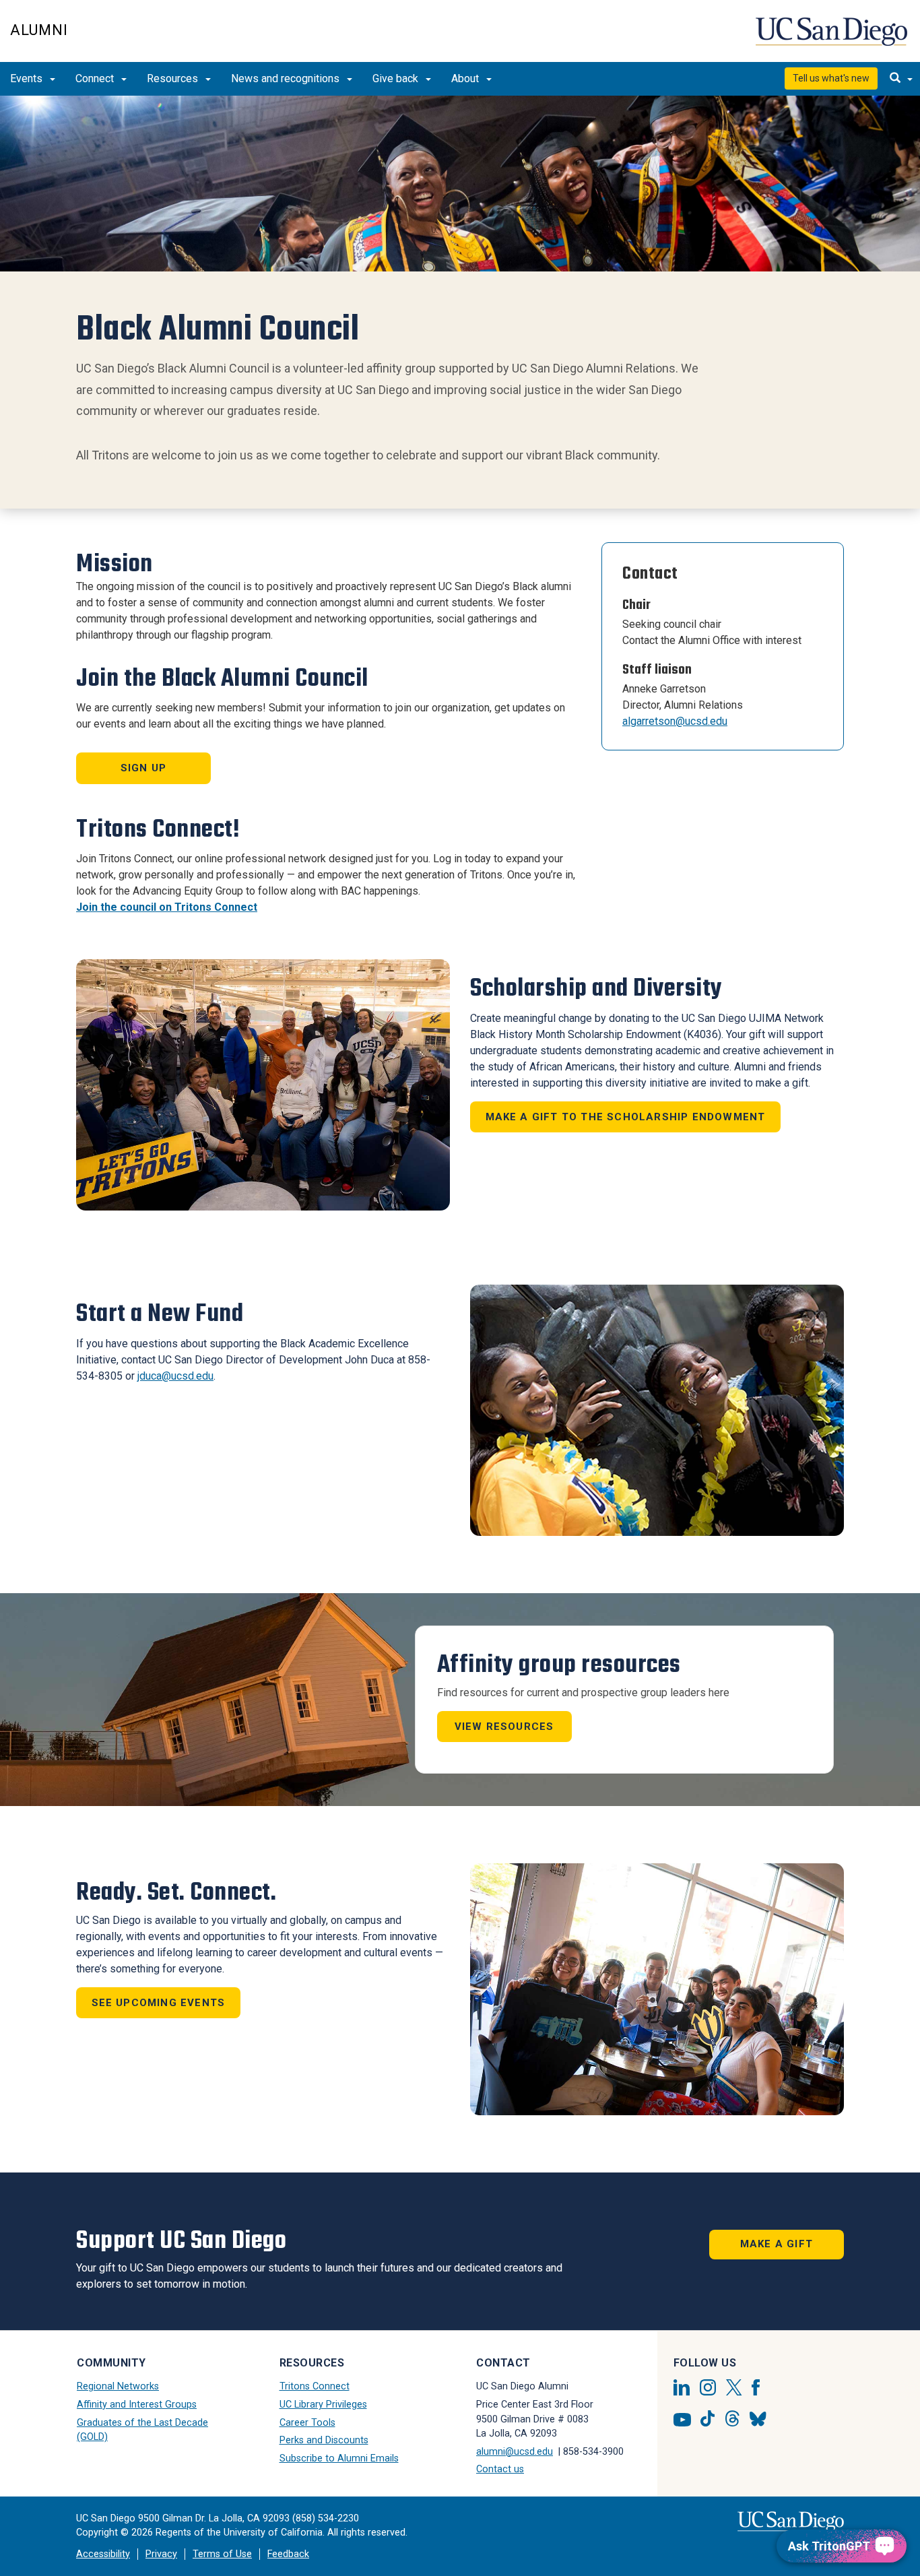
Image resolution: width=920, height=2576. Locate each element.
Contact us (500, 2469)
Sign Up (143, 768)
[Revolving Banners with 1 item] (460, 184)
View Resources (504, 1727)
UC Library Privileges (323, 2405)
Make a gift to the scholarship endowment (626, 1117)
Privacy (161, 2554)
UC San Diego (833, 38)
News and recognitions (287, 78)
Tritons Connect (315, 2386)
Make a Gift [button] (777, 2244)
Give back (397, 78)
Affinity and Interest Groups (137, 2405)
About (466, 78)
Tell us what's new (831, 78)
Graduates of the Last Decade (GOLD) (142, 2430)
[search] (901, 79)
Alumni (39, 30)
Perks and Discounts (324, 2440)
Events (28, 78)
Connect (96, 78)
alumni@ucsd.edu (515, 2452)
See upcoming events (159, 2003)
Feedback (288, 2554)
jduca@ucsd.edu (175, 1376)
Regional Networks (118, 2386)
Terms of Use (222, 2554)
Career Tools (307, 2423)
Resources (174, 78)
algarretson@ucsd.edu (675, 721)
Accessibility (103, 2554)
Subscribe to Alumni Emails (339, 2458)
